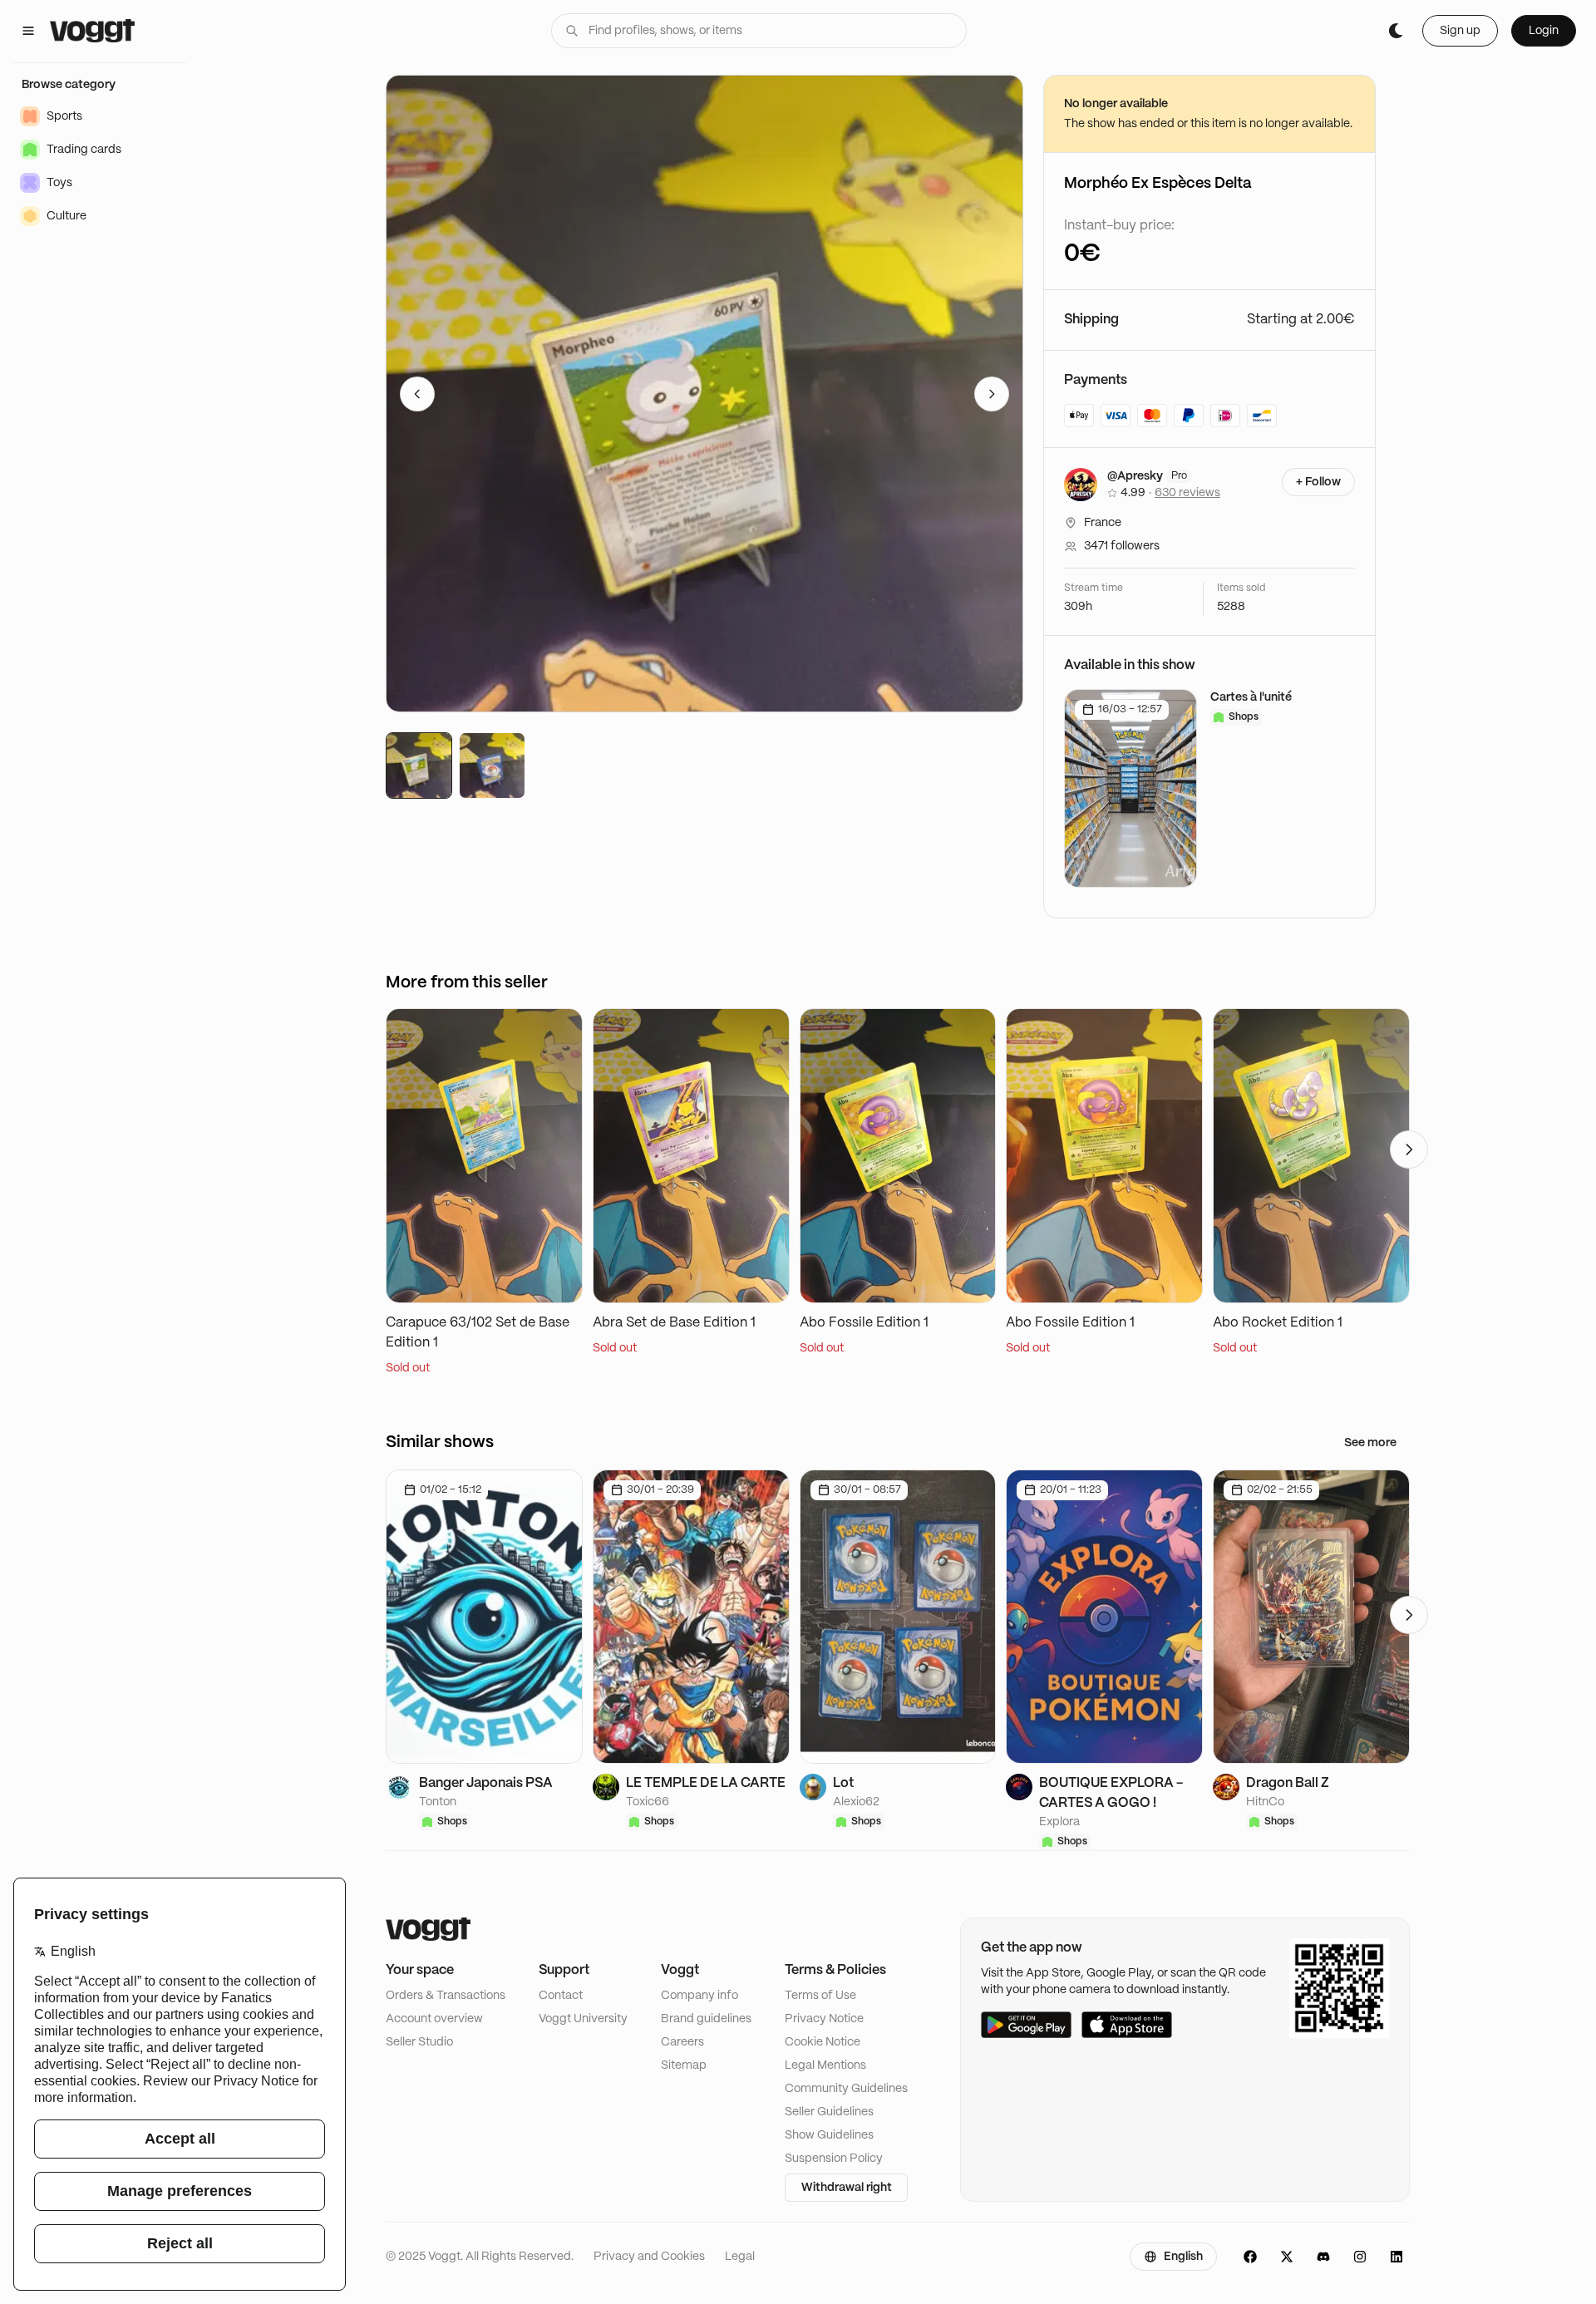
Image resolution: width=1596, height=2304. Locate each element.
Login (1544, 31)
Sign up (1460, 31)
